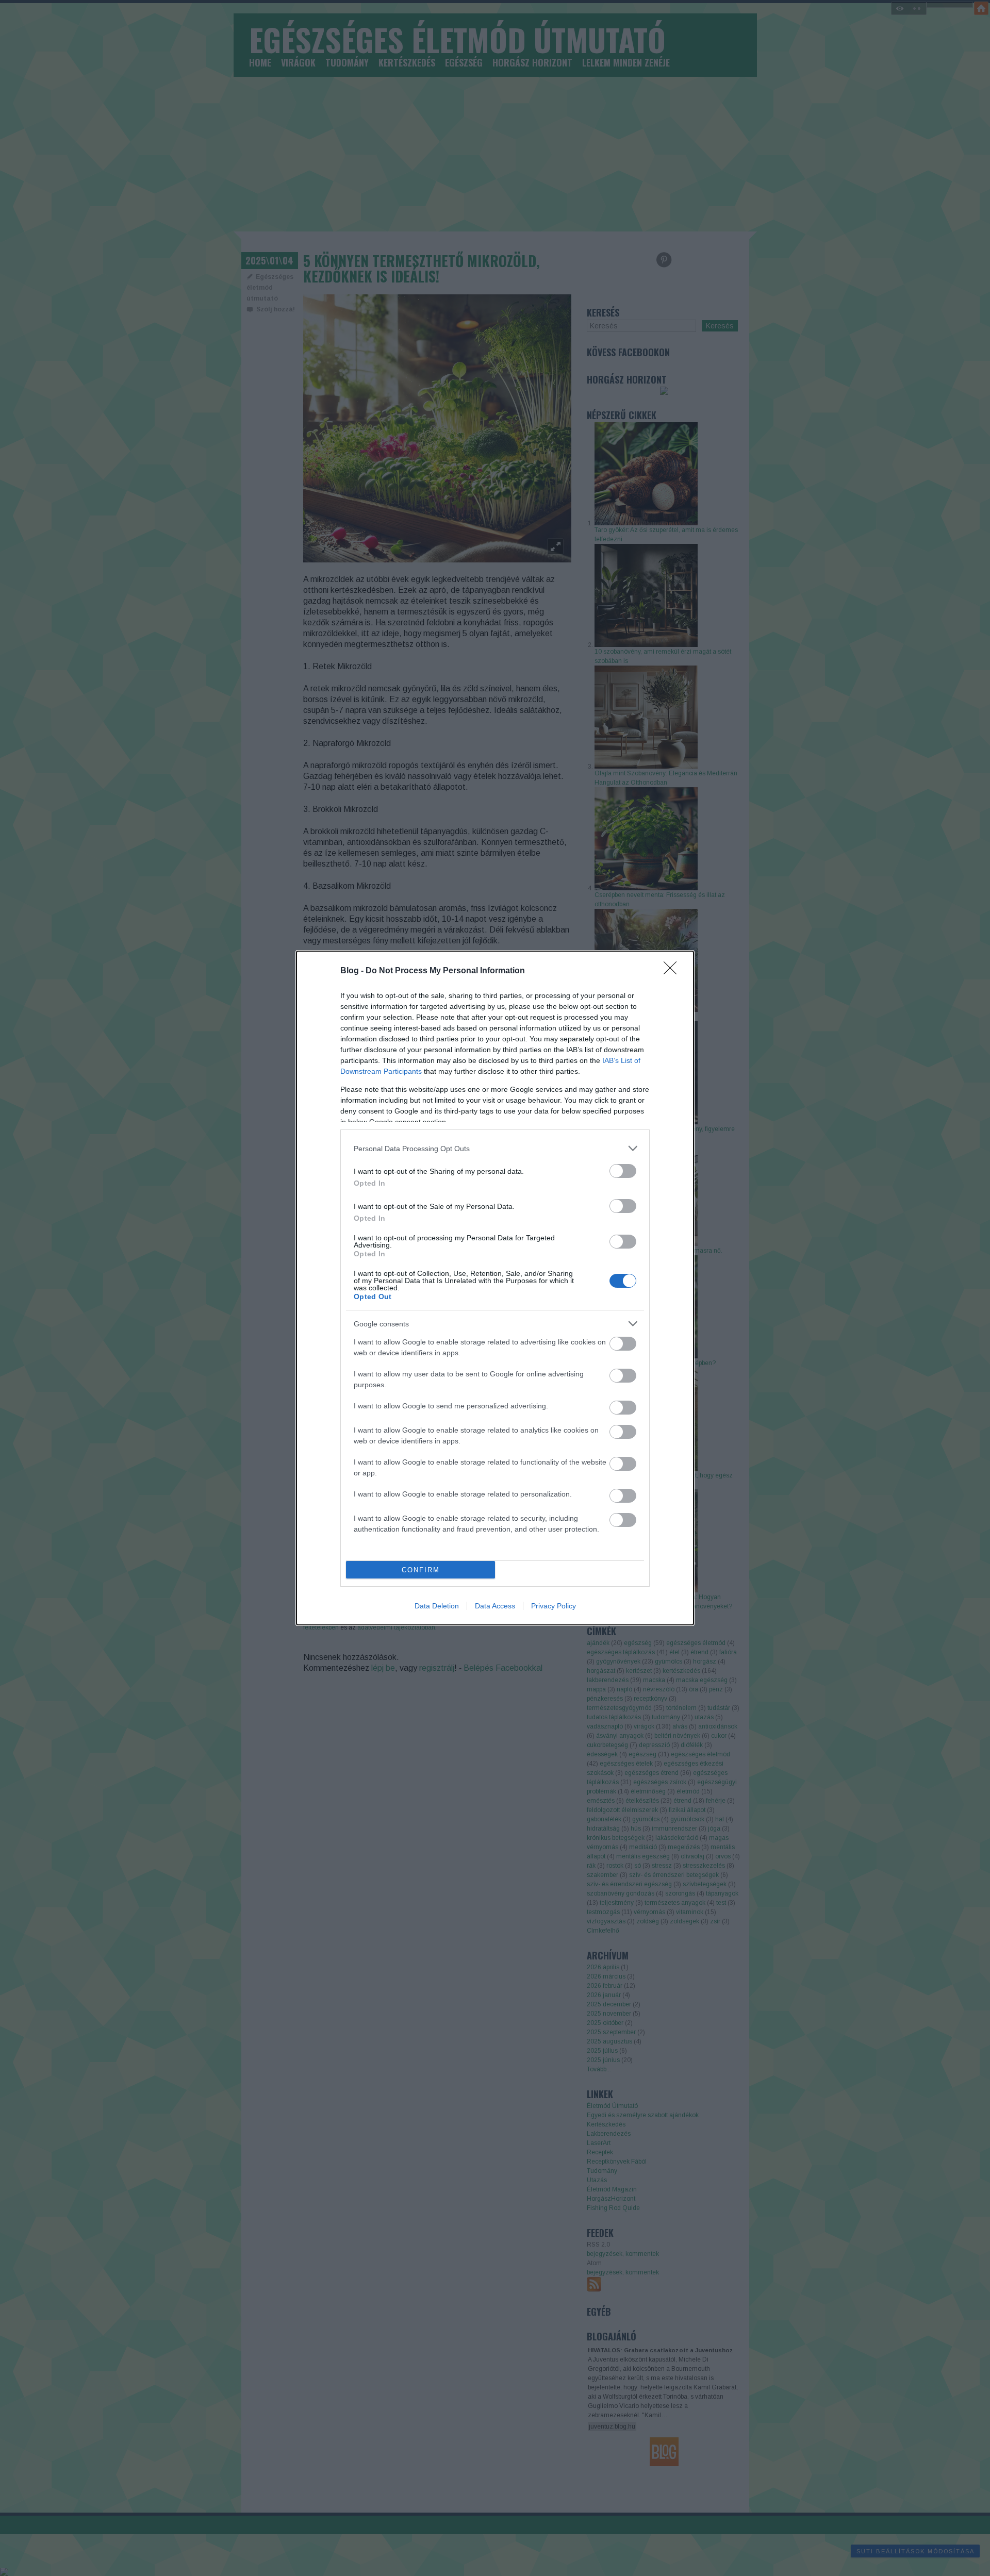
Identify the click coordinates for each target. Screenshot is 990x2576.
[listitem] (495, 1148)
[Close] (673, 971)
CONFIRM (421, 1570)
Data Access (495, 1606)
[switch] (623, 1171)
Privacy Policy (554, 1606)
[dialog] (495, 1288)
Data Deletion (437, 1606)
